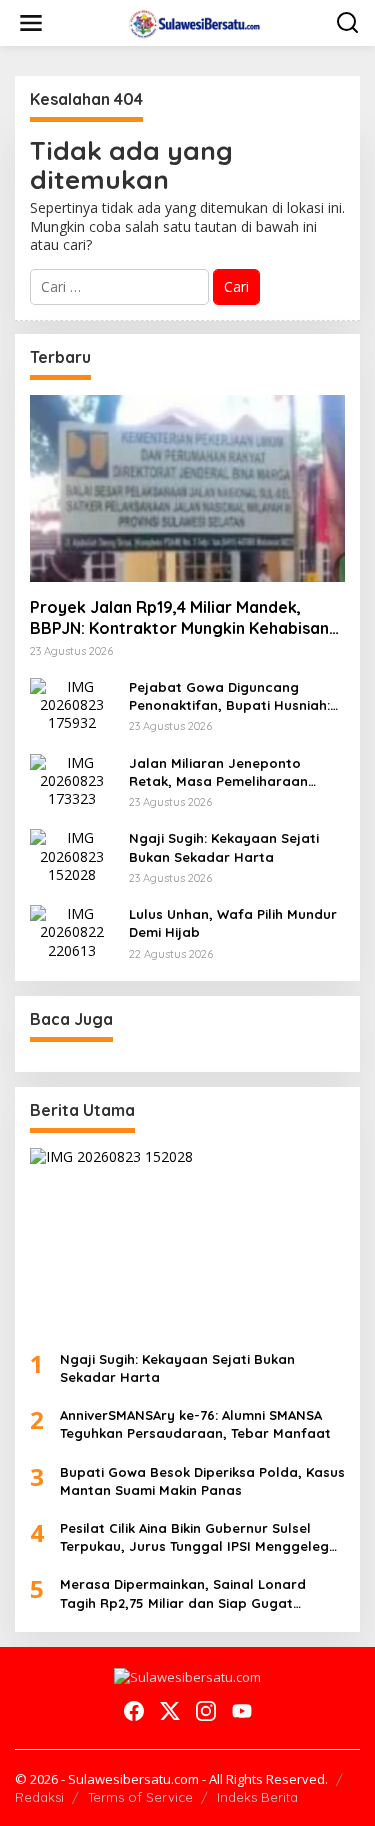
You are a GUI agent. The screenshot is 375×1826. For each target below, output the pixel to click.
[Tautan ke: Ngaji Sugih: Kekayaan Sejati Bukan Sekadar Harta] (72, 854)
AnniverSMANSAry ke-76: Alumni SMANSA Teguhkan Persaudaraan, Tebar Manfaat (195, 1424)
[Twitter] (170, 1711)
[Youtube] (242, 1711)
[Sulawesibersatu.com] (191, 21)
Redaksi (39, 1797)
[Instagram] (206, 1711)
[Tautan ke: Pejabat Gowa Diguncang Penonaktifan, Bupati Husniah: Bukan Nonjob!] (72, 703)
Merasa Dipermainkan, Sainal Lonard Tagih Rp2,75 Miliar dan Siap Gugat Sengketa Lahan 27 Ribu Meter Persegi (187, 1593)
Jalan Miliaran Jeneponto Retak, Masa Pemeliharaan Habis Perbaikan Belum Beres (227, 772)
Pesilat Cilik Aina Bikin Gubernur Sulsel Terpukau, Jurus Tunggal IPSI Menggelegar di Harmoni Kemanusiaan (202, 1537)
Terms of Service (140, 1797)
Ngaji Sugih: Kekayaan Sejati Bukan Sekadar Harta (224, 847)
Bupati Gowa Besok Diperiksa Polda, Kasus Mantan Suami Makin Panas (202, 1481)
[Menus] (31, 23)
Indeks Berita (257, 1797)
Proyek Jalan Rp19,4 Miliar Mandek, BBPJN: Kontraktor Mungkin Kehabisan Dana (179, 618)
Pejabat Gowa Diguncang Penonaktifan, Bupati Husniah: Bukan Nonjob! (229, 696)
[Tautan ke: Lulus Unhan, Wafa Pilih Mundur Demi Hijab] (72, 930)
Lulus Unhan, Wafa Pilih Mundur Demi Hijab (233, 923)
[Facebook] (134, 1711)
